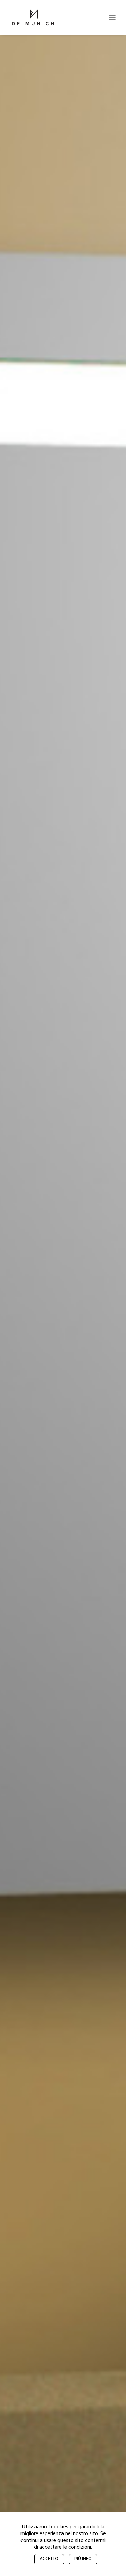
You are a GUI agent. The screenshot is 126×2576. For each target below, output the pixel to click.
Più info (83, 2559)
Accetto (49, 2559)
